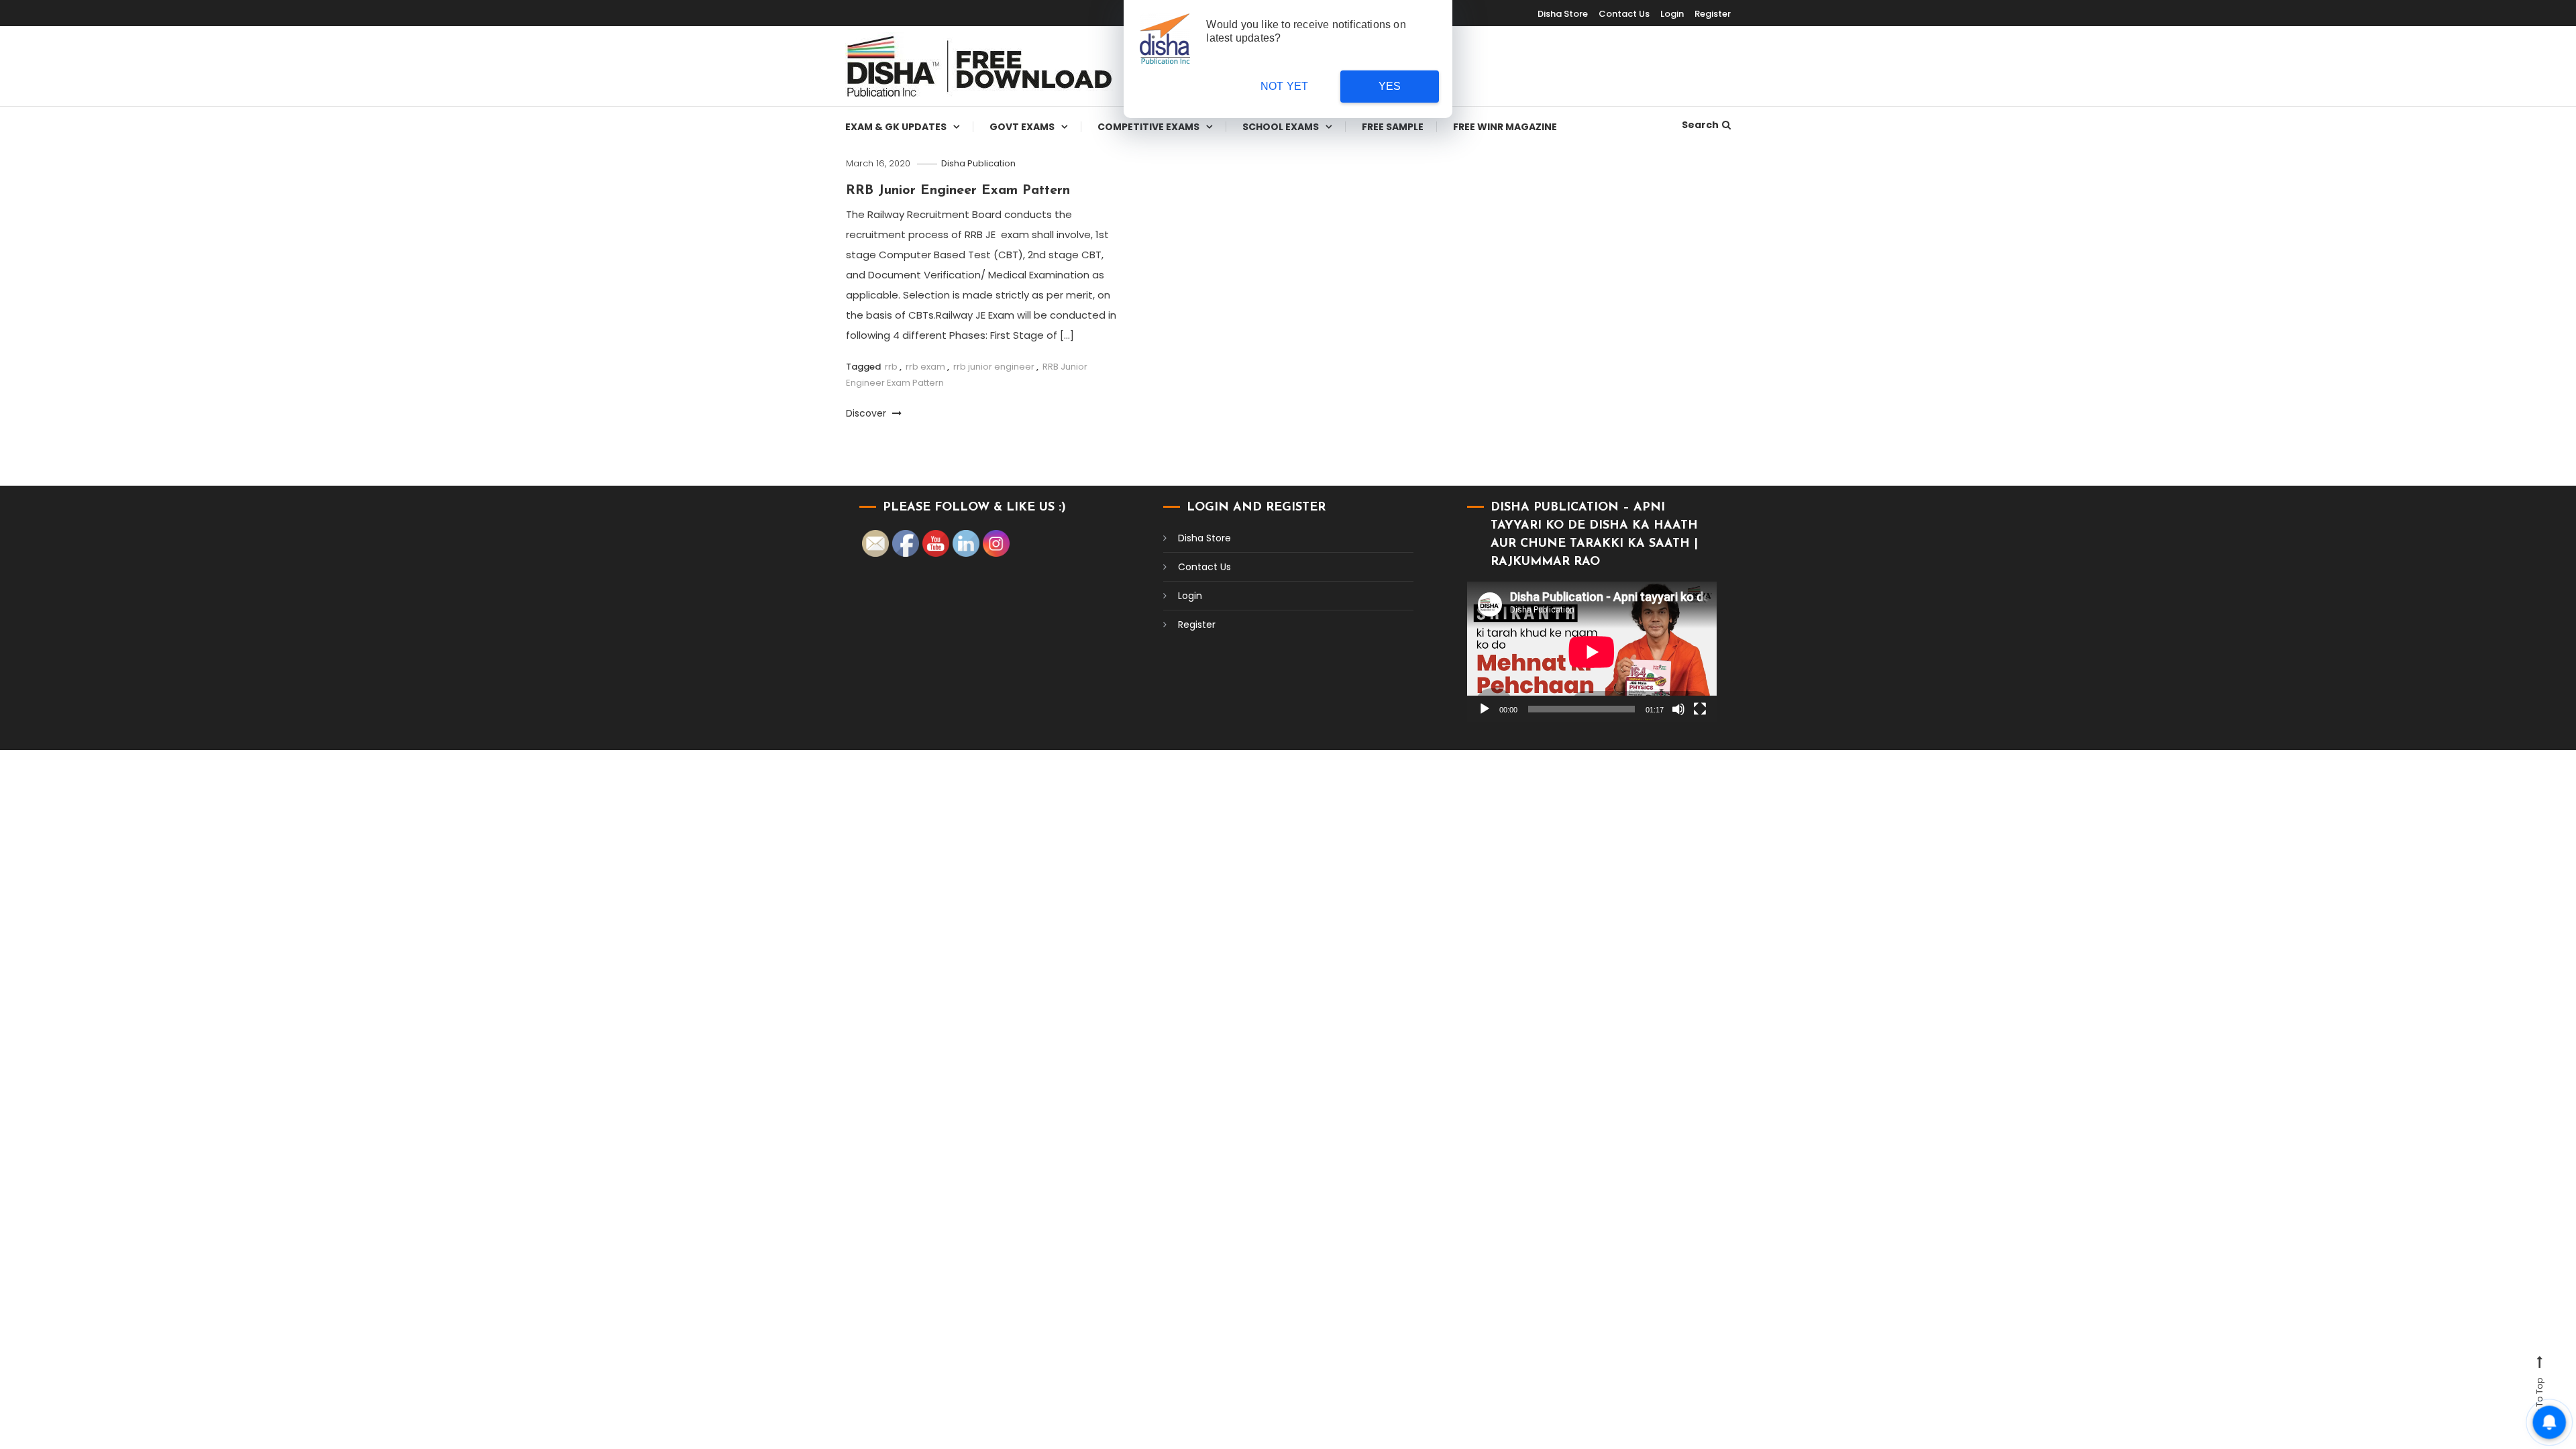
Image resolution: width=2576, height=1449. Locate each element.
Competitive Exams (1148, 127)
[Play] (1485, 709)
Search (1700, 125)
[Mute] (1678, 709)
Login (1672, 14)
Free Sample (1393, 127)
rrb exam (925, 367)
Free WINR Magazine (1505, 127)
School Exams (1281, 127)
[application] (1592, 652)
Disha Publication (978, 163)
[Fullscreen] (1700, 709)
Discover (867, 413)
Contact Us (1624, 14)
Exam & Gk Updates (896, 127)
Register (1713, 14)
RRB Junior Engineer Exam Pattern (958, 191)
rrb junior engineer (994, 367)
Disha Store (1563, 14)
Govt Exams (1022, 127)
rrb (891, 367)
